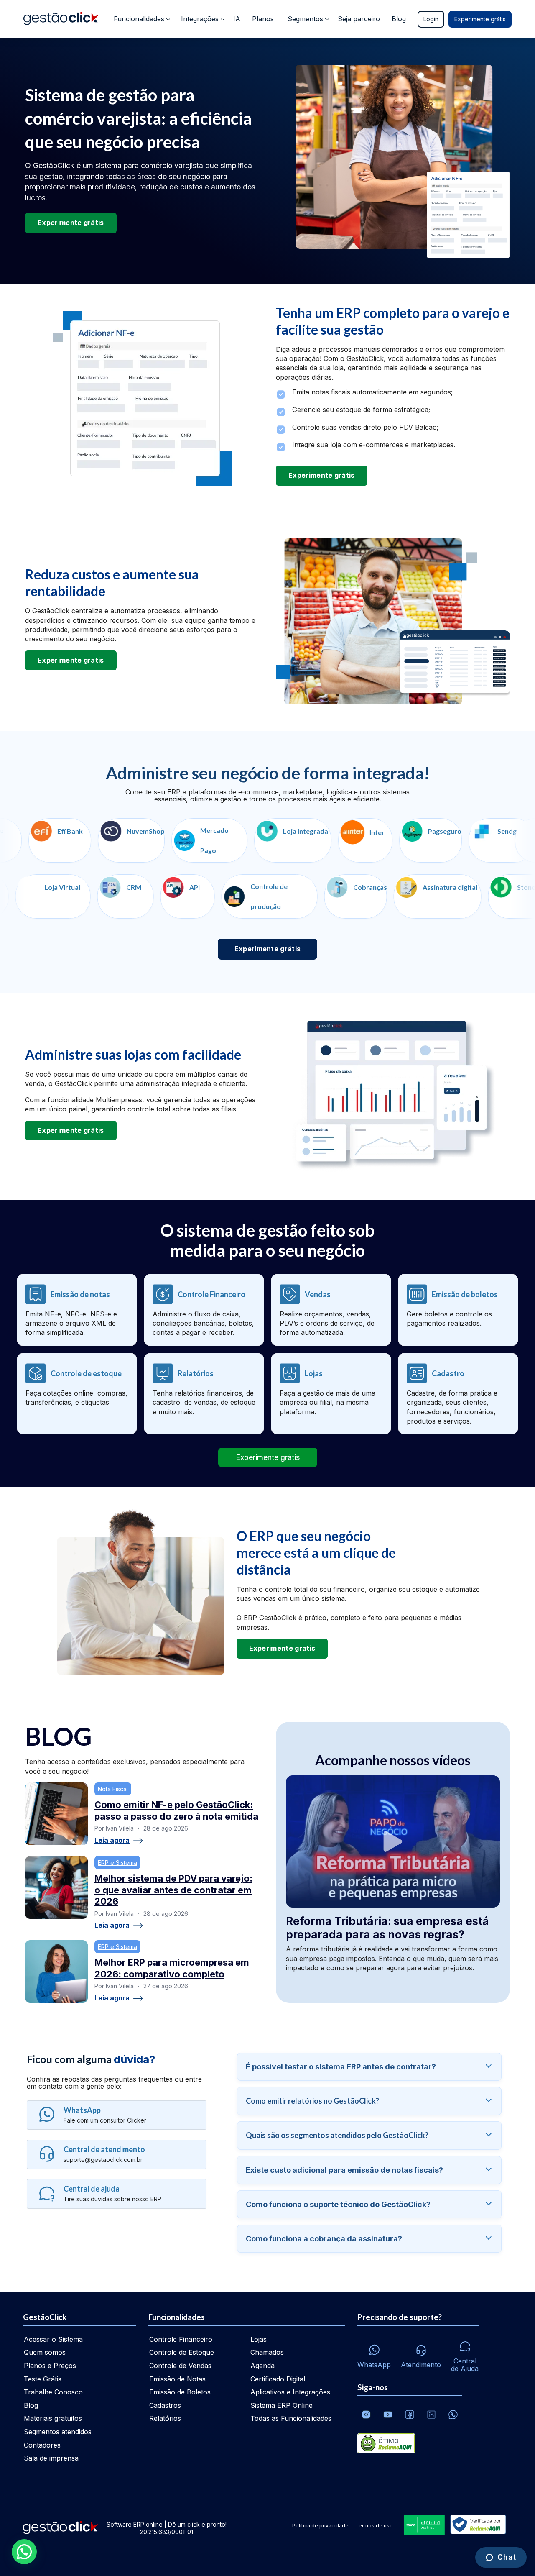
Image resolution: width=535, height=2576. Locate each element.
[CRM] (186, 896)
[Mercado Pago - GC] (63, 840)
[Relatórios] (204, 1394)
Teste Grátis (43, 2379)
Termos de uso (374, 2526)
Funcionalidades (139, 19)
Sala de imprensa (51, 2458)
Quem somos (45, 2352)
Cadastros (165, 2405)
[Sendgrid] (355, 840)
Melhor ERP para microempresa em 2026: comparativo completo (172, 1968)
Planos (263, 19)
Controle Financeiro (181, 2339)
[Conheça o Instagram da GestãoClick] (366, 2415)
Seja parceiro (359, 19)
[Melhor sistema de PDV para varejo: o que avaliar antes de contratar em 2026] (56, 1887)
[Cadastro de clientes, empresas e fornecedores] (458, 1394)
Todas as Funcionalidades (291, 2418)
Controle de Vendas (180, 2366)
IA (237, 19)
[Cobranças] (416, 896)
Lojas (259, 2339)
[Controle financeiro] (204, 1310)
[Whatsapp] (453, 2415)
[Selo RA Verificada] (476, 2525)
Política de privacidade (320, 2526)
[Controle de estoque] (77, 1394)
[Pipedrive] (493, 840)
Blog (399, 19)
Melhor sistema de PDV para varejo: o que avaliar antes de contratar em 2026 (173, 1890)
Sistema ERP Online (282, 2405)
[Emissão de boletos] (458, 1310)
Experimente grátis (480, 19)
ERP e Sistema (117, 1863)
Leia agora (112, 1841)
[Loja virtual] (114, 896)
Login (431, 19)
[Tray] (42, 896)
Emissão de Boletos (180, 2392)
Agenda (262, 2366)
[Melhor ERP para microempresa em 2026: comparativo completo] (56, 1972)
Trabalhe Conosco (53, 2392)
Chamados (267, 2352)
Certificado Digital (278, 2379)
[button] (24, 2552)
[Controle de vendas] (331, 1310)
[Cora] (423, 840)
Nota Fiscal (113, 1789)
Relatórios (165, 2418)
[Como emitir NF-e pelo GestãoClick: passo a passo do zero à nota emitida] (56, 1814)
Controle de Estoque (182, 2352)
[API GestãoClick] (248, 896)
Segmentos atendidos (58, 2432)
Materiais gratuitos (53, 2418)
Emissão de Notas (177, 2379)
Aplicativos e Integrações (290, 2392)
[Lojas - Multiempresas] (331, 1394)
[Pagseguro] (284, 840)
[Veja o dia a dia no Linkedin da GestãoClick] (431, 2415)
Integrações (200, 19)
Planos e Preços (50, 2366)
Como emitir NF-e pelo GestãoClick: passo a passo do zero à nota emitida (176, 1810)
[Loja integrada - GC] (146, 840)
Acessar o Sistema (53, 2339)
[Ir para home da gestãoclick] (61, 19)
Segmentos (305, 19)
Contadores (42, 2445)
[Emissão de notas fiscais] (77, 1310)
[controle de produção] (330, 896)
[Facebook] (410, 2415)
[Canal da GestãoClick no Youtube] (388, 2415)
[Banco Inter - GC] (219, 840)
